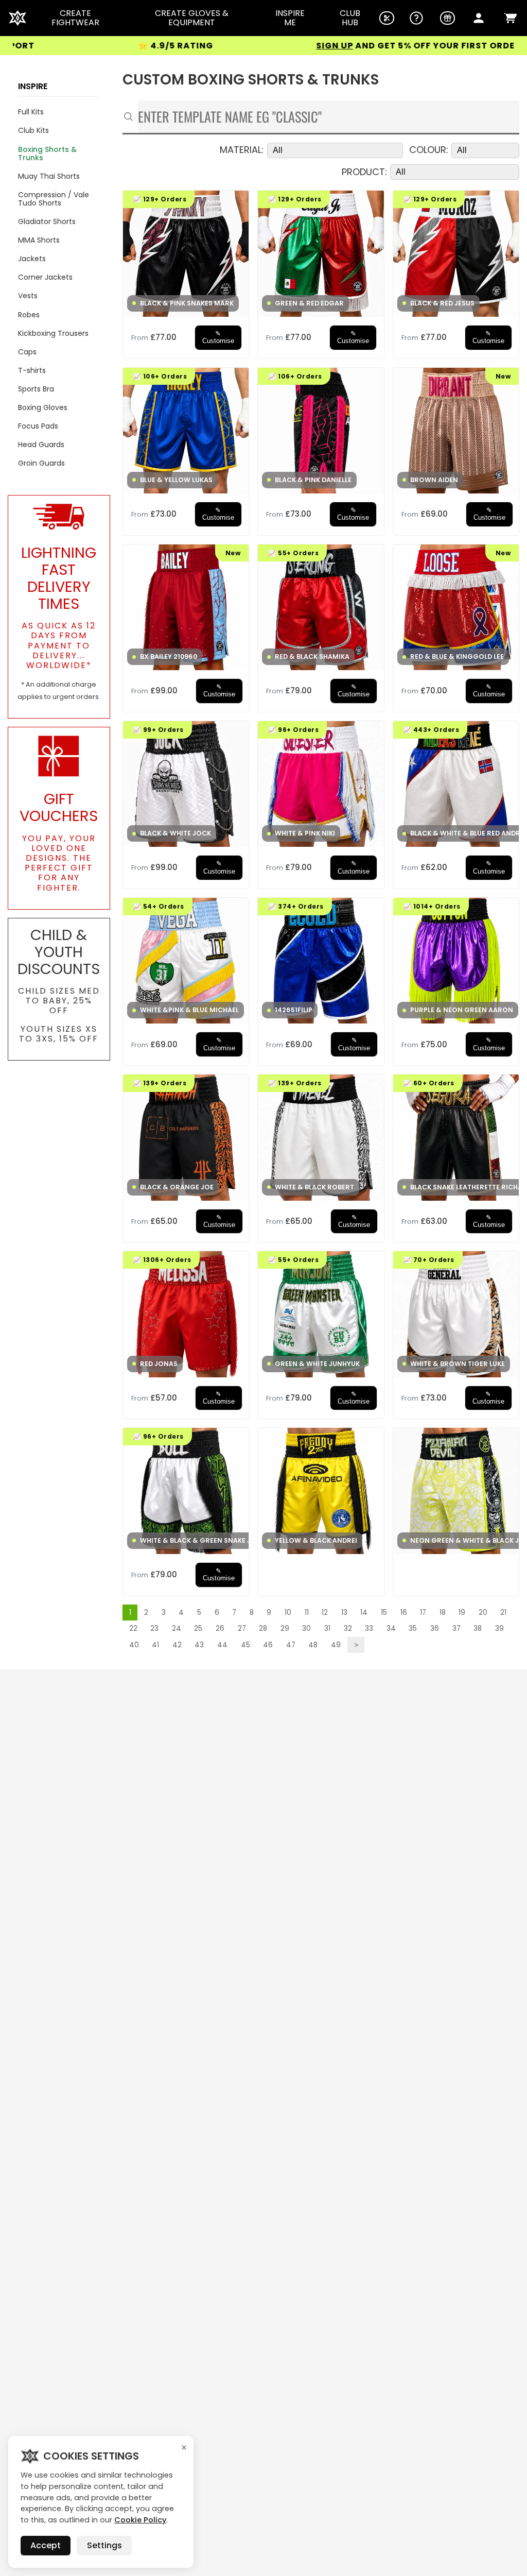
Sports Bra (36, 389)
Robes (29, 315)
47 (291, 1645)
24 (177, 1628)
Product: (364, 172)
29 (285, 1628)
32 (348, 1628)
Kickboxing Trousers (53, 333)
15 (384, 1613)
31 (327, 1628)
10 (288, 1613)
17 (423, 1613)
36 (435, 1628)
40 (134, 1645)
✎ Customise (218, 337)
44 (222, 1645)
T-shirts (32, 370)
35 (413, 1628)
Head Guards (41, 445)
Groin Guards (41, 463)
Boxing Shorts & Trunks (47, 153)
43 (199, 1645)
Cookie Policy (140, 2520)
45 (245, 1645)
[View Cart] (511, 18)
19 (462, 1613)
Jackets (32, 259)
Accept (46, 2545)
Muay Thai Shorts (49, 176)
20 (483, 1613)
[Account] (479, 18)
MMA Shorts (39, 240)
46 (268, 1645)
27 (242, 1628)
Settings (104, 2545)
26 (220, 1628)
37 (456, 1628)
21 (503, 1613)
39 (499, 1628)
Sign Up (261, 46)
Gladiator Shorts (47, 221)
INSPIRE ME (290, 18)
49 (336, 1645)
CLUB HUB (350, 18)
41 (155, 1645)
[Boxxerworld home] (17, 18)
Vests (28, 296)
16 (404, 1613)
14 (364, 1613)
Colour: (429, 150)
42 (177, 1645)
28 (263, 1628)
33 (369, 1628)
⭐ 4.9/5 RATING (102, 46)
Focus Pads (38, 426)
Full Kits (31, 112)
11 (307, 1613)
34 (391, 1628)
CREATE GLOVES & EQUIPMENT (192, 18)
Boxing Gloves (43, 407)
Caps (27, 352)
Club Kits (33, 130)
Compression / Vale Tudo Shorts (54, 199)
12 (325, 1613)
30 (306, 1628)
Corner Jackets (45, 277)
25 (198, 1628)
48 (313, 1645)
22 (133, 1628)
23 (154, 1628)
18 (443, 1613)
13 (344, 1613)
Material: (242, 150)
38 (478, 1628)
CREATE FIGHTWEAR (75, 18)
